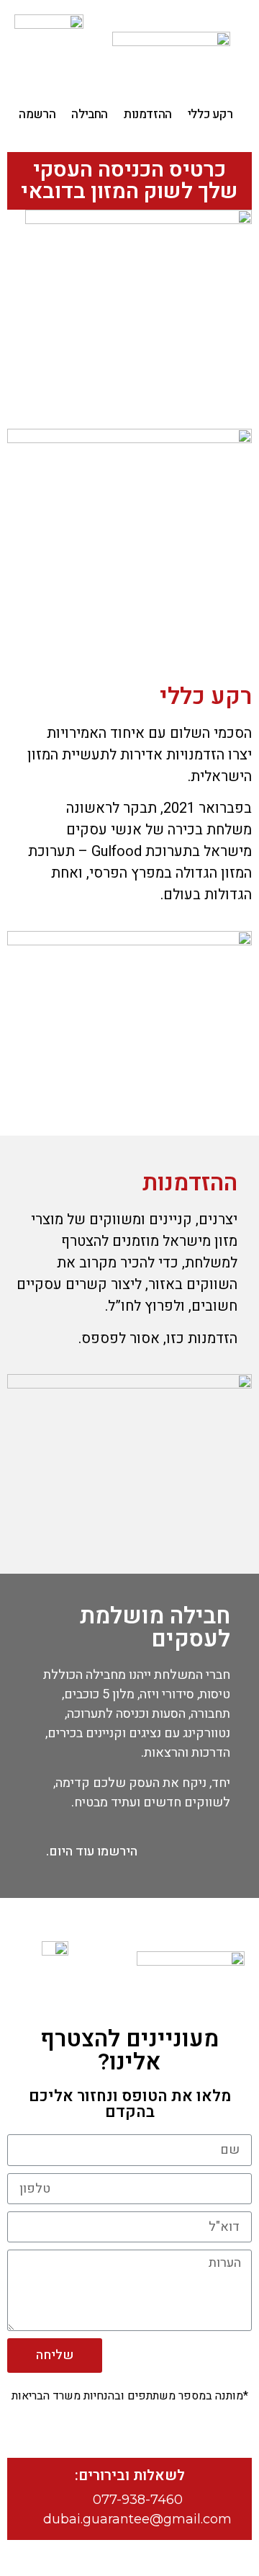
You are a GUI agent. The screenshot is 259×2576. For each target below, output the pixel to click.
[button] (92, 1852)
